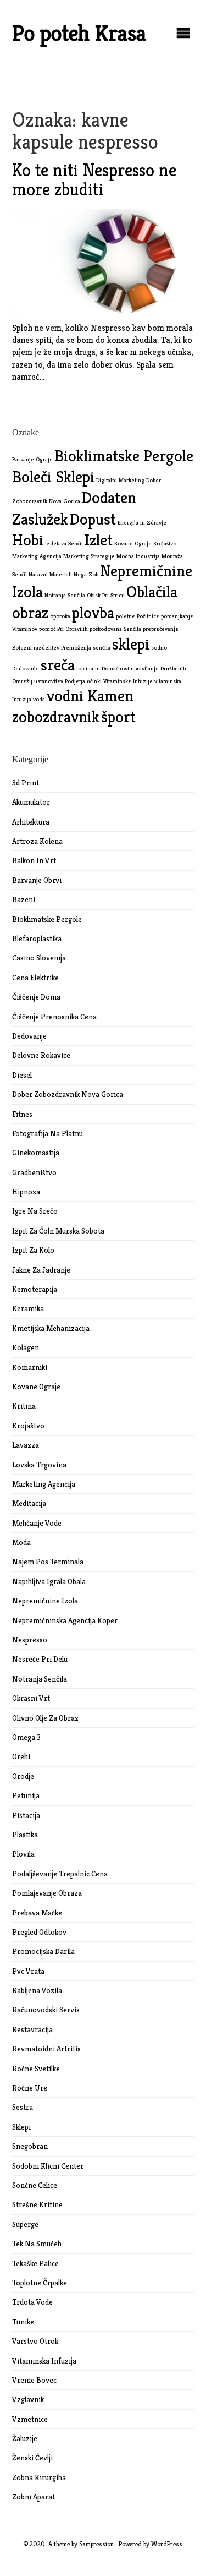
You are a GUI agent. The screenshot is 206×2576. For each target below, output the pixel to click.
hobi (28, 540)
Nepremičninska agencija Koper (65, 1620)
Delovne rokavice (41, 1055)
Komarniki (30, 1367)
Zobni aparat (34, 2497)
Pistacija (26, 1815)
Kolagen (26, 1347)
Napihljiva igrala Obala (49, 1581)
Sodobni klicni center (48, 2166)
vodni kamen (90, 695)
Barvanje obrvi (37, 880)
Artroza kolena (37, 841)
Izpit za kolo (33, 1250)
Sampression (96, 2544)
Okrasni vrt (31, 1698)
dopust (93, 519)
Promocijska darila (43, 1951)
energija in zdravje (142, 523)
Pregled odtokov (39, 1932)
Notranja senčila (40, 1679)
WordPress (167, 2544)
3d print (26, 783)
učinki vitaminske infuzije (120, 681)
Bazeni (24, 899)
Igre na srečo (35, 1211)
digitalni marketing (120, 480)
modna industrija (138, 556)
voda (39, 699)
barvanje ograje (32, 459)
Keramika (28, 1308)
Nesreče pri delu (40, 1659)
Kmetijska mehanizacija (51, 1328)
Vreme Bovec (34, 2380)
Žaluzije (25, 2438)
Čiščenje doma (36, 997)
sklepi (131, 644)
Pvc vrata (28, 1971)
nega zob (86, 574)
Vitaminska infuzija (44, 2361)
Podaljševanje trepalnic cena (60, 1874)
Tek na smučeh (37, 2244)
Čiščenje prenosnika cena (54, 1017)
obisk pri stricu (106, 595)
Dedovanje (29, 1036)
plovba (93, 612)
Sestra (23, 2107)
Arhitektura (31, 822)
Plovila (23, 1854)
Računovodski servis (46, 2010)
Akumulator (31, 802)
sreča (58, 665)
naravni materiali (50, 574)
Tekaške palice (35, 2263)
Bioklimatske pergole (47, 919)
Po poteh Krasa (79, 33)
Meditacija (29, 1503)
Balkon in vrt (34, 860)
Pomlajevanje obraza (47, 1893)
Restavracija (32, 2029)
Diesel (22, 1075)
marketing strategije (89, 556)
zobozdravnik (56, 716)
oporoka (60, 616)
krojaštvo (165, 544)
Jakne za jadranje (41, 1270)
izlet (99, 540)
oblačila (152, 591)
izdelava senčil (64, 544)
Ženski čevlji (32, 2458)
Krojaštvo (28, 1426)
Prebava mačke (37, 1913)
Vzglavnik (28, 2399)
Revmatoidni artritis (46, 2049)
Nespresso (30, 1640)
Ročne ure (30, 2088)
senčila (102, 648)
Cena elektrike (35, 978)
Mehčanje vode (37, 1523)
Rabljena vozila (37, 1990)
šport (118, 716)
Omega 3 (26, 1737)
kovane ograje (133, 544)
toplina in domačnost (103, 668)
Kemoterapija (35, 1289)
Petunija (26, 1795)
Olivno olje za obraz (45, 1718)
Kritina (24, 1406)
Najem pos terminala (48, 1562)
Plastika (25, 1835)
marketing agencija (37, 556)
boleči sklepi (53, 476)
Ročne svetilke (36, 2069)
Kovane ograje (36, 1387)
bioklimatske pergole (124, 455)
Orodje (23, 1776)
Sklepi (21, 2127)
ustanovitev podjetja (60, 681)
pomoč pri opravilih (63, 629)
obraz (30, 612)
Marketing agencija (44, 1484)
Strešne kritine (37, 2204)
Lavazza (26, 1445)
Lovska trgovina (39, 1465)
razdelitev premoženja (62, 648)
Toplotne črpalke (40, 2283)
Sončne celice (35, 2185)
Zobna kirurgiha (39, 2477)
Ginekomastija (36, 1153)
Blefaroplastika (37, 938)
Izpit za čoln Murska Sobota (58, 1231)
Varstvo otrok (35, 2341)
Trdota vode (32, 2302)
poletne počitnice (138, 616)
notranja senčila (65, 595)
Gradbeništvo (34, 1172)
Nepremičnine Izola (45, 1601)
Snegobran (30, 2146)
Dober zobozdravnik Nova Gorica (68, 1094)
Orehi (21, 1756)
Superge (25, 2224)
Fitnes (22, 1114)
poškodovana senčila (115, 629)
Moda (21, 1542)
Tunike (23, 2322)
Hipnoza (26, 1192)
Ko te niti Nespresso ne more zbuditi (94, 180)
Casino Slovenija (39, 958)
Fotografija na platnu (48, 1133)
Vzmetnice (30, 2419)
